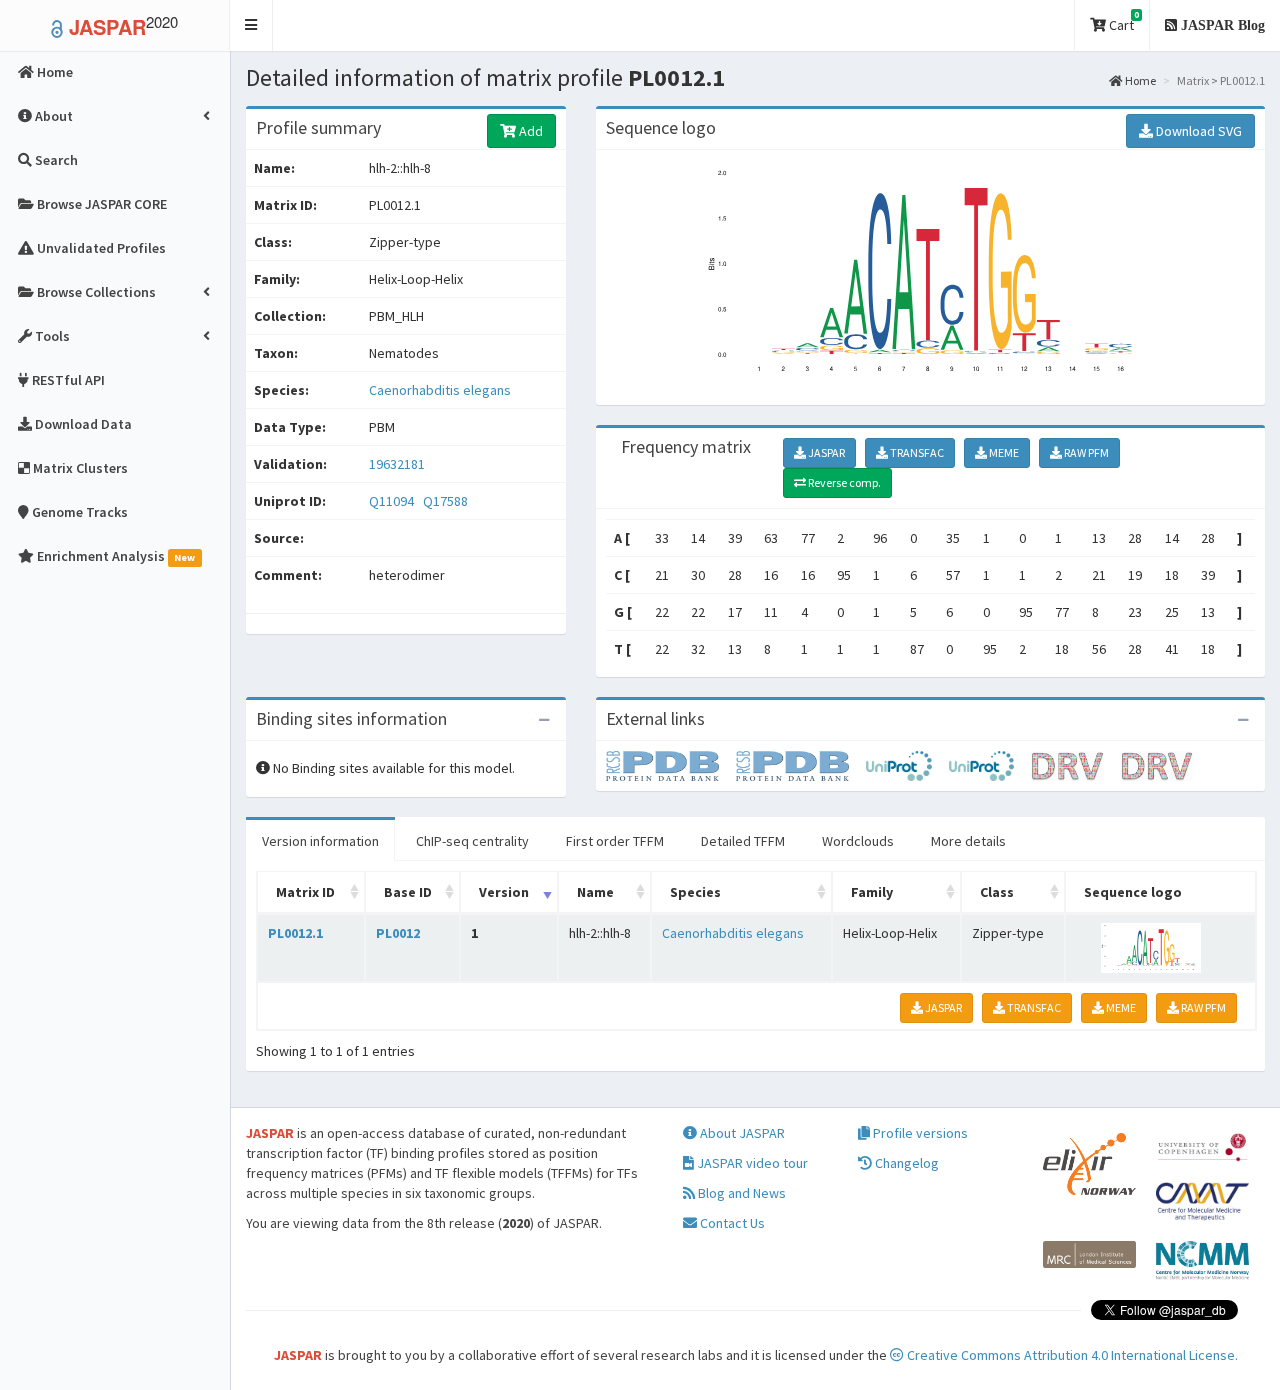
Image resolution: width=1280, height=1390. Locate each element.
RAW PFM (1085, 452)
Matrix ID (305, 892)
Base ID (408, 892)
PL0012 (398, 933)
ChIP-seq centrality (472, 841)
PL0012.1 (295, 933)
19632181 (397, 464)
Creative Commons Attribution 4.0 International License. (1071, 1355)
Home (1139, 80)
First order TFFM (615, 841)
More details (968, 841)
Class (997, 892)
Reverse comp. (843, 482)
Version (504, 892)
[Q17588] (801, 765)
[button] (251, 25)
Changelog (905, 1163)
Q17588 (447, 501)
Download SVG (1197, 131)
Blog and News (740, 1193)
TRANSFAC (916, 452)
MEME (1003, 452)
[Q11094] (671, 765)
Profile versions (919, 1133)
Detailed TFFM (743, 841)
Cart (1122, 21)
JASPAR (825, 452)
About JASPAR (741, 1133)
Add (529, 131)
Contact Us (731, 1223)
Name (595, 892)
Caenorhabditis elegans (440, 390)
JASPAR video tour (751, 1163)
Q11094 (393, 501)
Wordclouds (858, 841)
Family (872, 892)
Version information (320, 841)
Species (695, 892)
